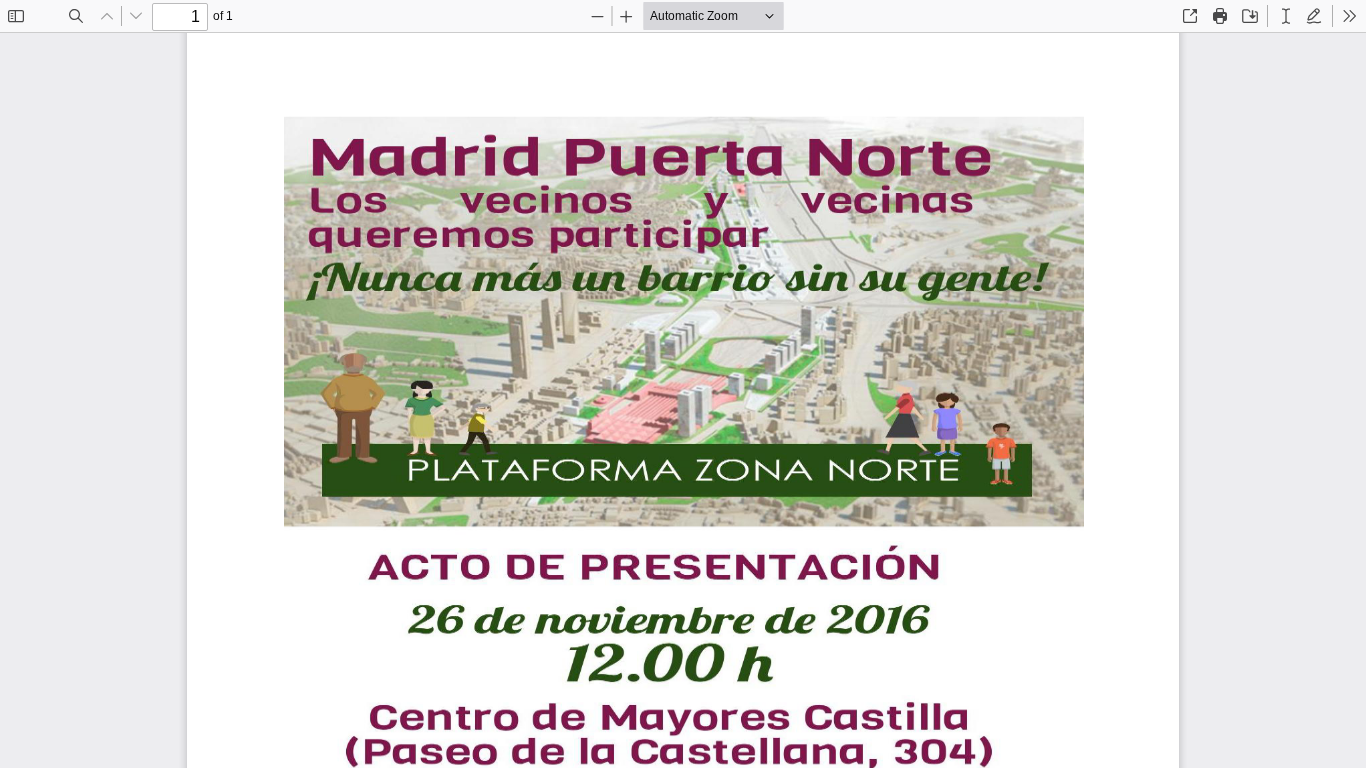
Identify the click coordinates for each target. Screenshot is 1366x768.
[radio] (1286, 16)
